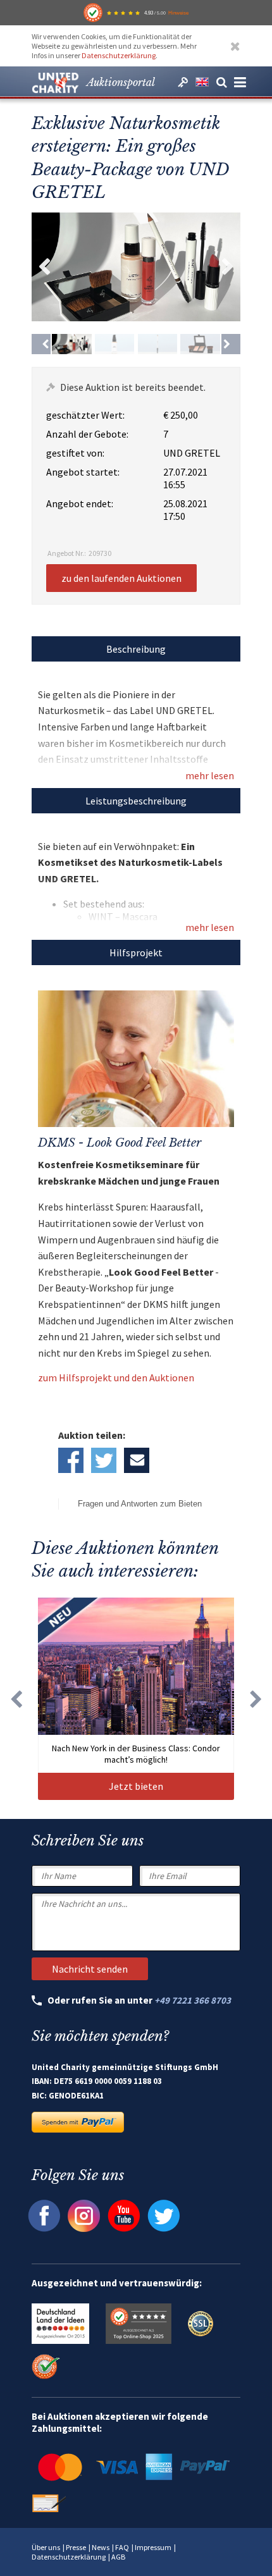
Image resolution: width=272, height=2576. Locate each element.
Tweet (104, 1460)
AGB (118, 2557)
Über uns (46, 2547)
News (101, 2547)
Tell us (137, 1460)
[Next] (231, 344)
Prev (44, 267)
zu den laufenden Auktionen (121, 578)
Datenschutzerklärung (119, 55)
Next (228, 267)
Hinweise (178, 13)
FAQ (122, 2547)
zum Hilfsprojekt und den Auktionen (116, 1377)
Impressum (153, 2547)
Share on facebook (71, 1460)
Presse (76, 2547)
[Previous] (41, 344)
